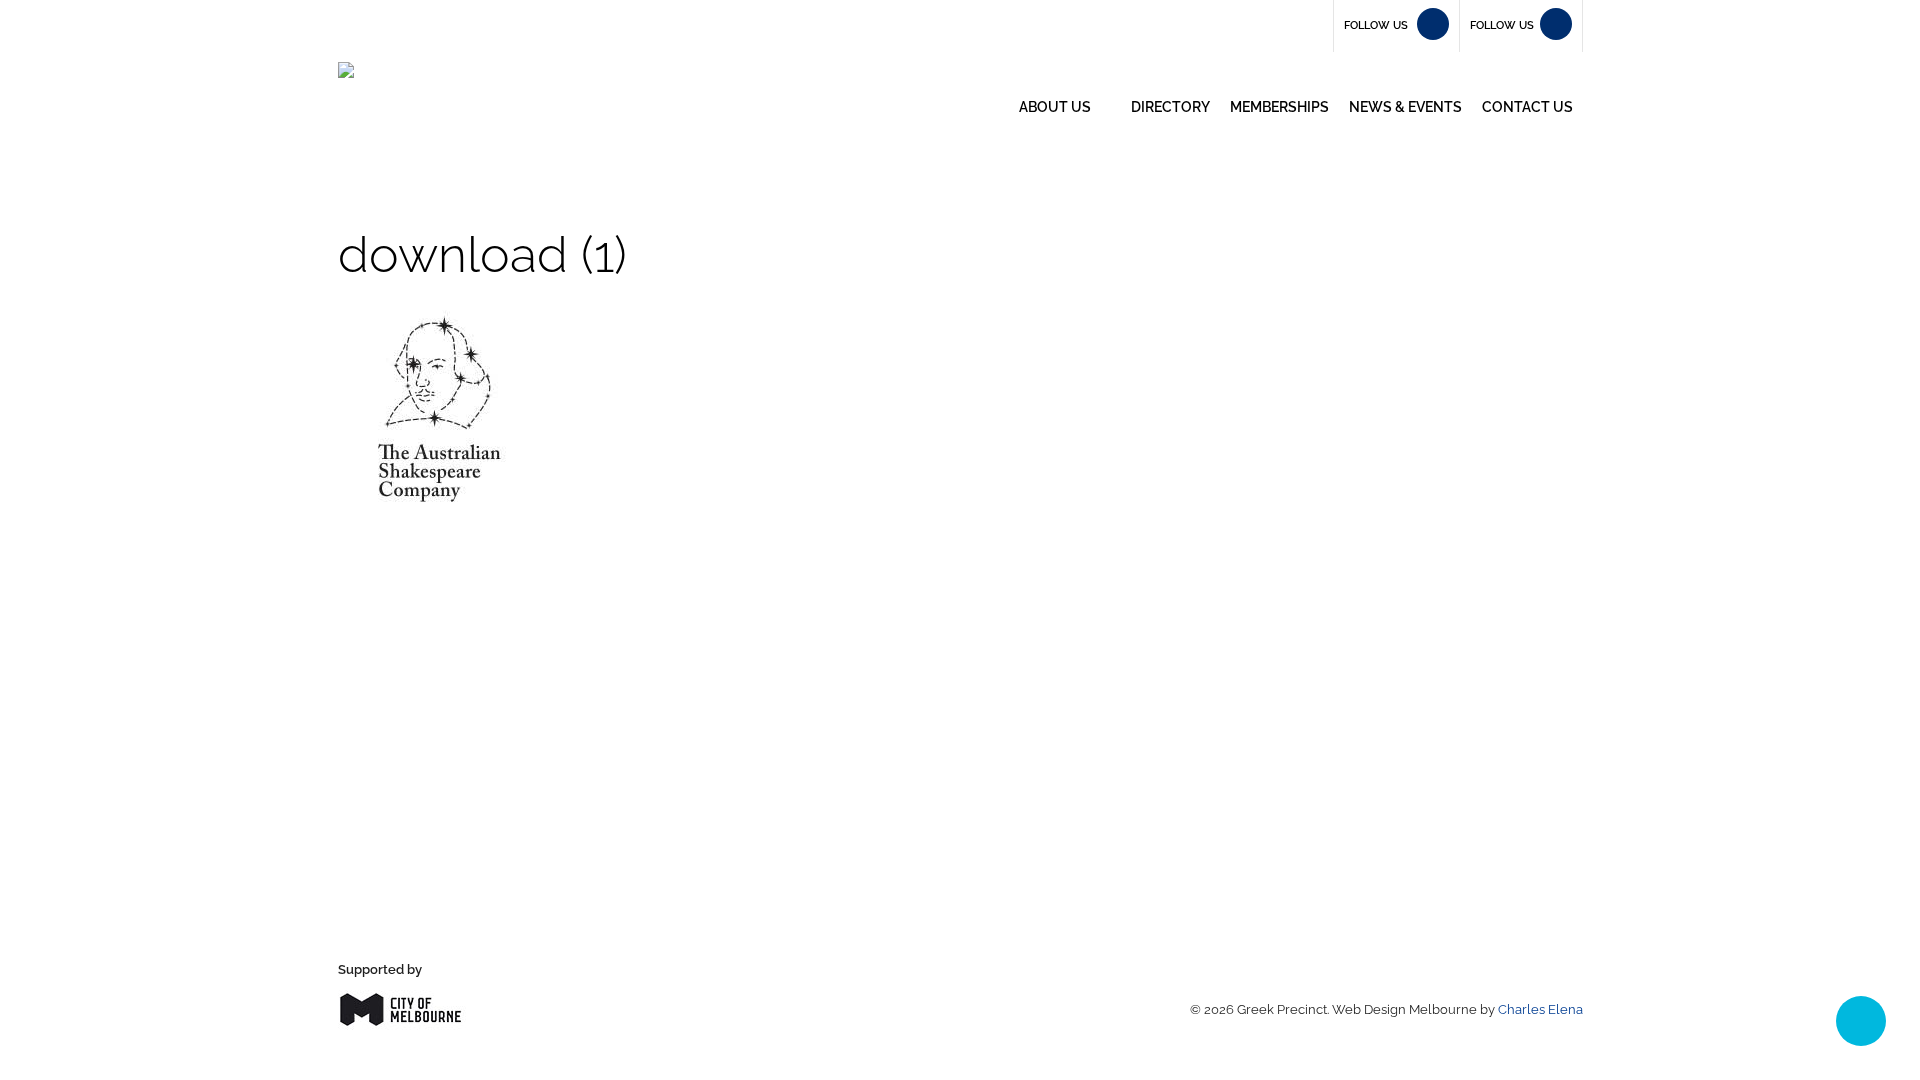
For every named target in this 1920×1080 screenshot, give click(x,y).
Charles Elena (1540, 1009)
